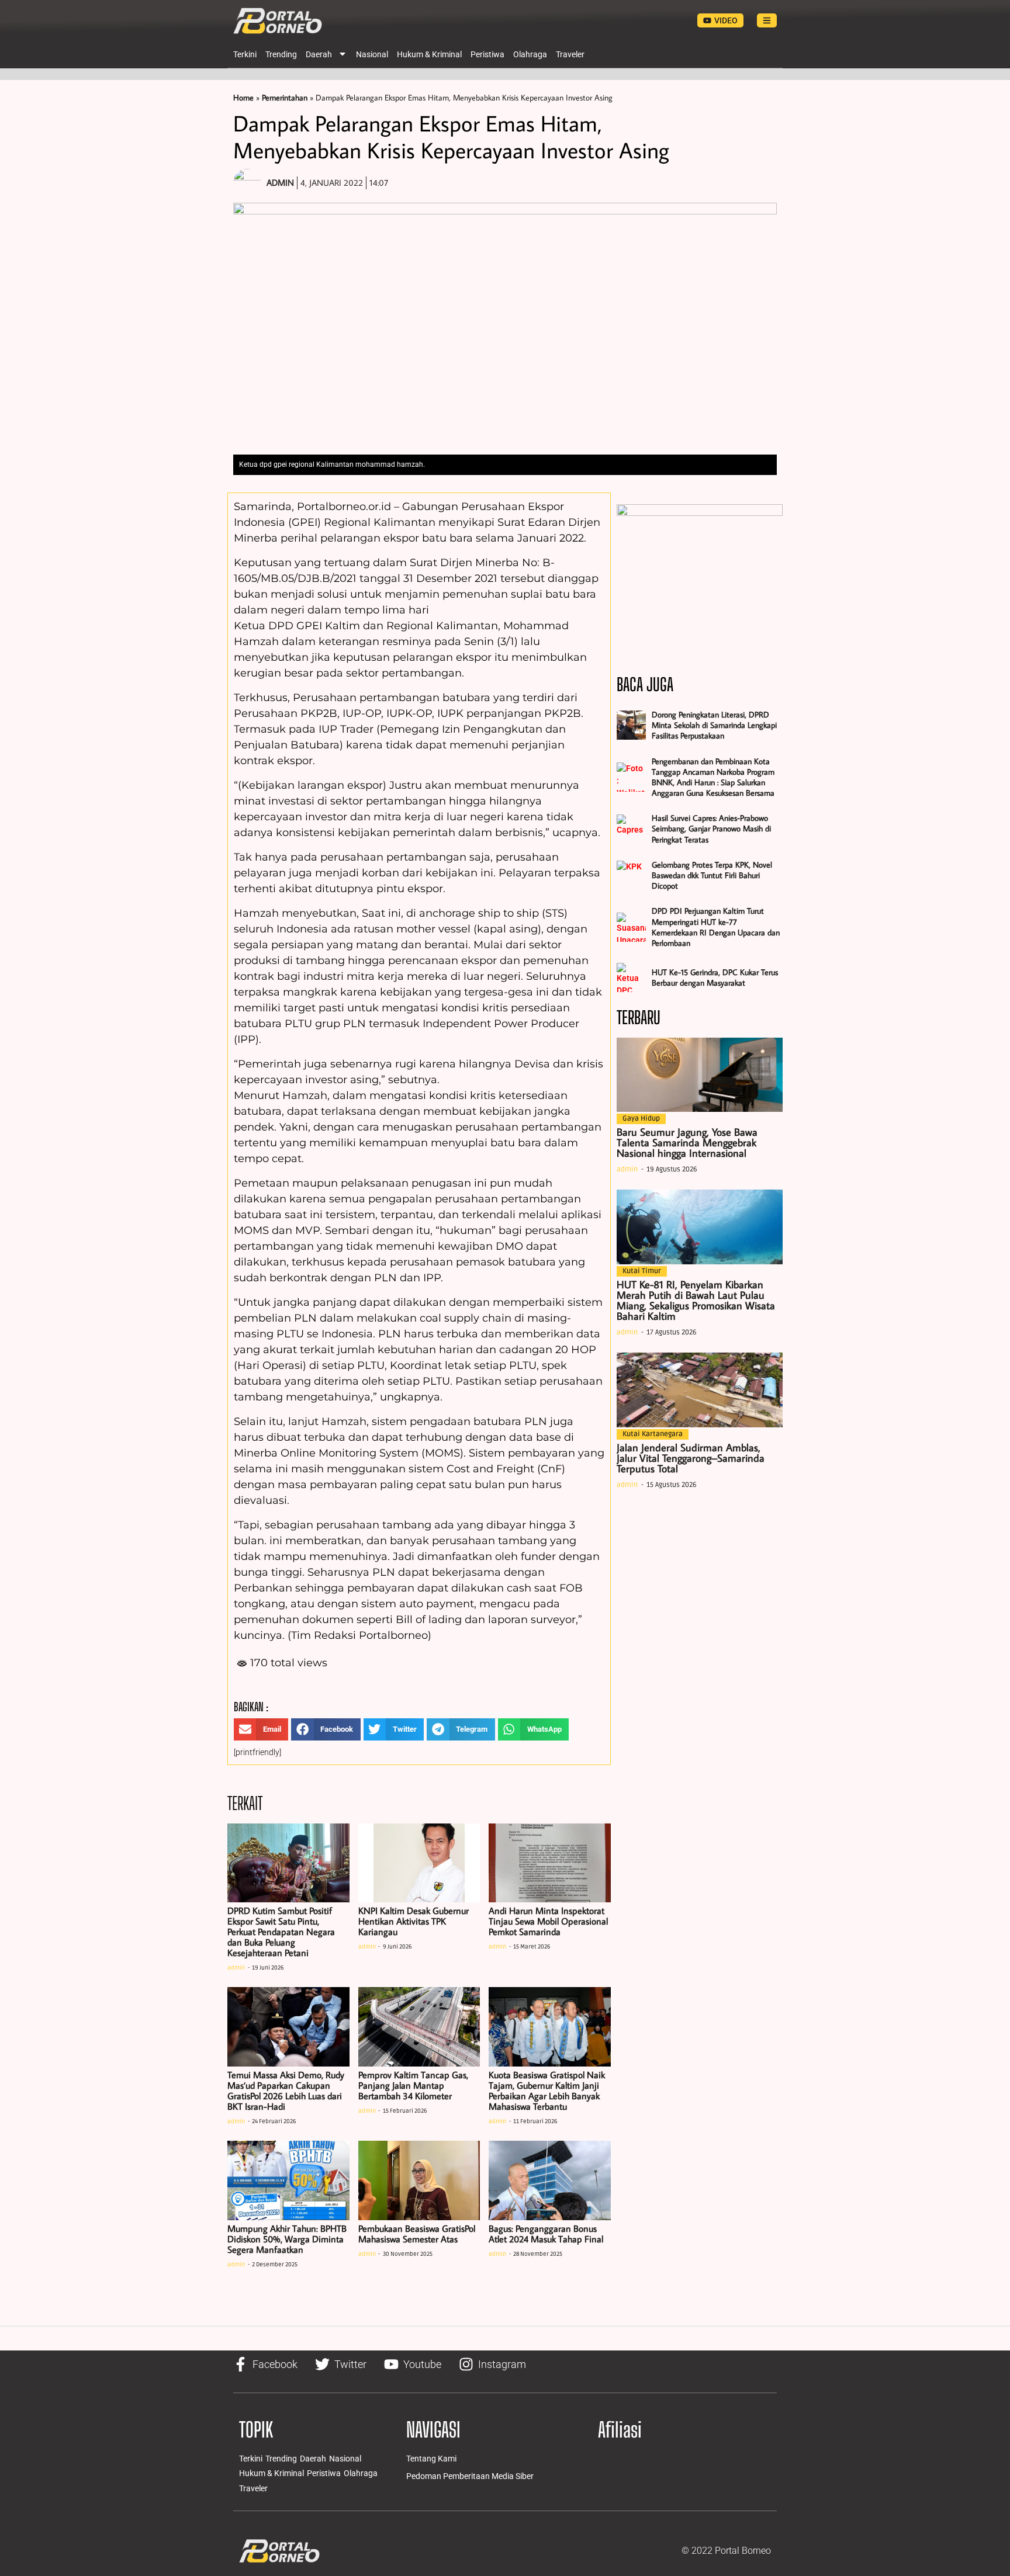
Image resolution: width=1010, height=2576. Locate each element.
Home (243, 98)
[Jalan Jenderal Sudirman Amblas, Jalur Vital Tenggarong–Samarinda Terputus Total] (700, 1390)
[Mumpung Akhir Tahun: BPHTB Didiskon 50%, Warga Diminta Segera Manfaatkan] (288, 2180)
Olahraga (530, 54)
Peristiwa (487, 54)
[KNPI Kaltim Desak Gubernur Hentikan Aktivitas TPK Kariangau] (419, 1863)
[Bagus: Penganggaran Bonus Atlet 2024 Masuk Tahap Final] (550, 2180)
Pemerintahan (285, 98)
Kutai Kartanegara (653, 1434)
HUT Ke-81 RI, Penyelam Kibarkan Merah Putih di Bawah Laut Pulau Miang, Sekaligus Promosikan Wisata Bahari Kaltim (696, 1300)
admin (236, 1968)
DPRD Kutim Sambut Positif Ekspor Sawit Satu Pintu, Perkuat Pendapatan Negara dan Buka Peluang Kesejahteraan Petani (281, 1932)
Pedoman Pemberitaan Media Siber (470, 2476)
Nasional (372, 54)
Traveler (570, 54)
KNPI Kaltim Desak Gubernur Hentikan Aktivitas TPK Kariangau (414, 1921)
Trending (281, 54)
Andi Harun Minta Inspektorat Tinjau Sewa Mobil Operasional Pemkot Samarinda (548, 1921)
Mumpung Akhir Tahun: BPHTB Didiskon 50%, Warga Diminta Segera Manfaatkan (287, 2239)
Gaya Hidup (641, 1119)
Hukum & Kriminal (429, 54)
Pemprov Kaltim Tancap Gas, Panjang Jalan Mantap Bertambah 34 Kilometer (413, 2085)
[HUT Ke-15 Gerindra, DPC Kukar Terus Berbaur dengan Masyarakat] (631, 977)
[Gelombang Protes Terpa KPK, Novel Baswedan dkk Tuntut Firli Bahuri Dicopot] (631, 875)
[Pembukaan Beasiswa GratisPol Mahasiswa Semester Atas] (419, 2180)
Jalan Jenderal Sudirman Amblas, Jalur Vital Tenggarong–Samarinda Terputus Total (691, 1458)
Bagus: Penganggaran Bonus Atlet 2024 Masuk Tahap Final (546, 2234)
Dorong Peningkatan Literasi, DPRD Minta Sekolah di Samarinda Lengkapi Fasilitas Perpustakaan (714, 725)
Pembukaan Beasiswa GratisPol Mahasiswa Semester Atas (417, 2234)
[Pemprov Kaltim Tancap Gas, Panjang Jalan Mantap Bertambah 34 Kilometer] (419, 2027)
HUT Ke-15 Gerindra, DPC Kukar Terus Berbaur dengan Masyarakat (715, 977)
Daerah (319, 54)
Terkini (245, 54)
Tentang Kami (431, 2459)
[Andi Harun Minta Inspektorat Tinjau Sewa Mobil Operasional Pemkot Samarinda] (550, 1863)
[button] (261, 1729)
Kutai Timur (642, 1271)
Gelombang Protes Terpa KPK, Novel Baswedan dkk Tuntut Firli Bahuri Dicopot (712, 875)
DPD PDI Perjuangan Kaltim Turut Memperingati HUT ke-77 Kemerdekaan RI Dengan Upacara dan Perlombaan (716, 927)
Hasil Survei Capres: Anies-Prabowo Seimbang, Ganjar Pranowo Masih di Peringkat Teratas (711, 828)
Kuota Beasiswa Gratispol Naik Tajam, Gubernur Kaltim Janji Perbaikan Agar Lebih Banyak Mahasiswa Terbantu (547, 2090)
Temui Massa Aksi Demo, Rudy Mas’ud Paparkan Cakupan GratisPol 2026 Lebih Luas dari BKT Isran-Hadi (286, 2090)
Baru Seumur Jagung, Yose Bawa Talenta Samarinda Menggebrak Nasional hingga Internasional (687, 1143)
